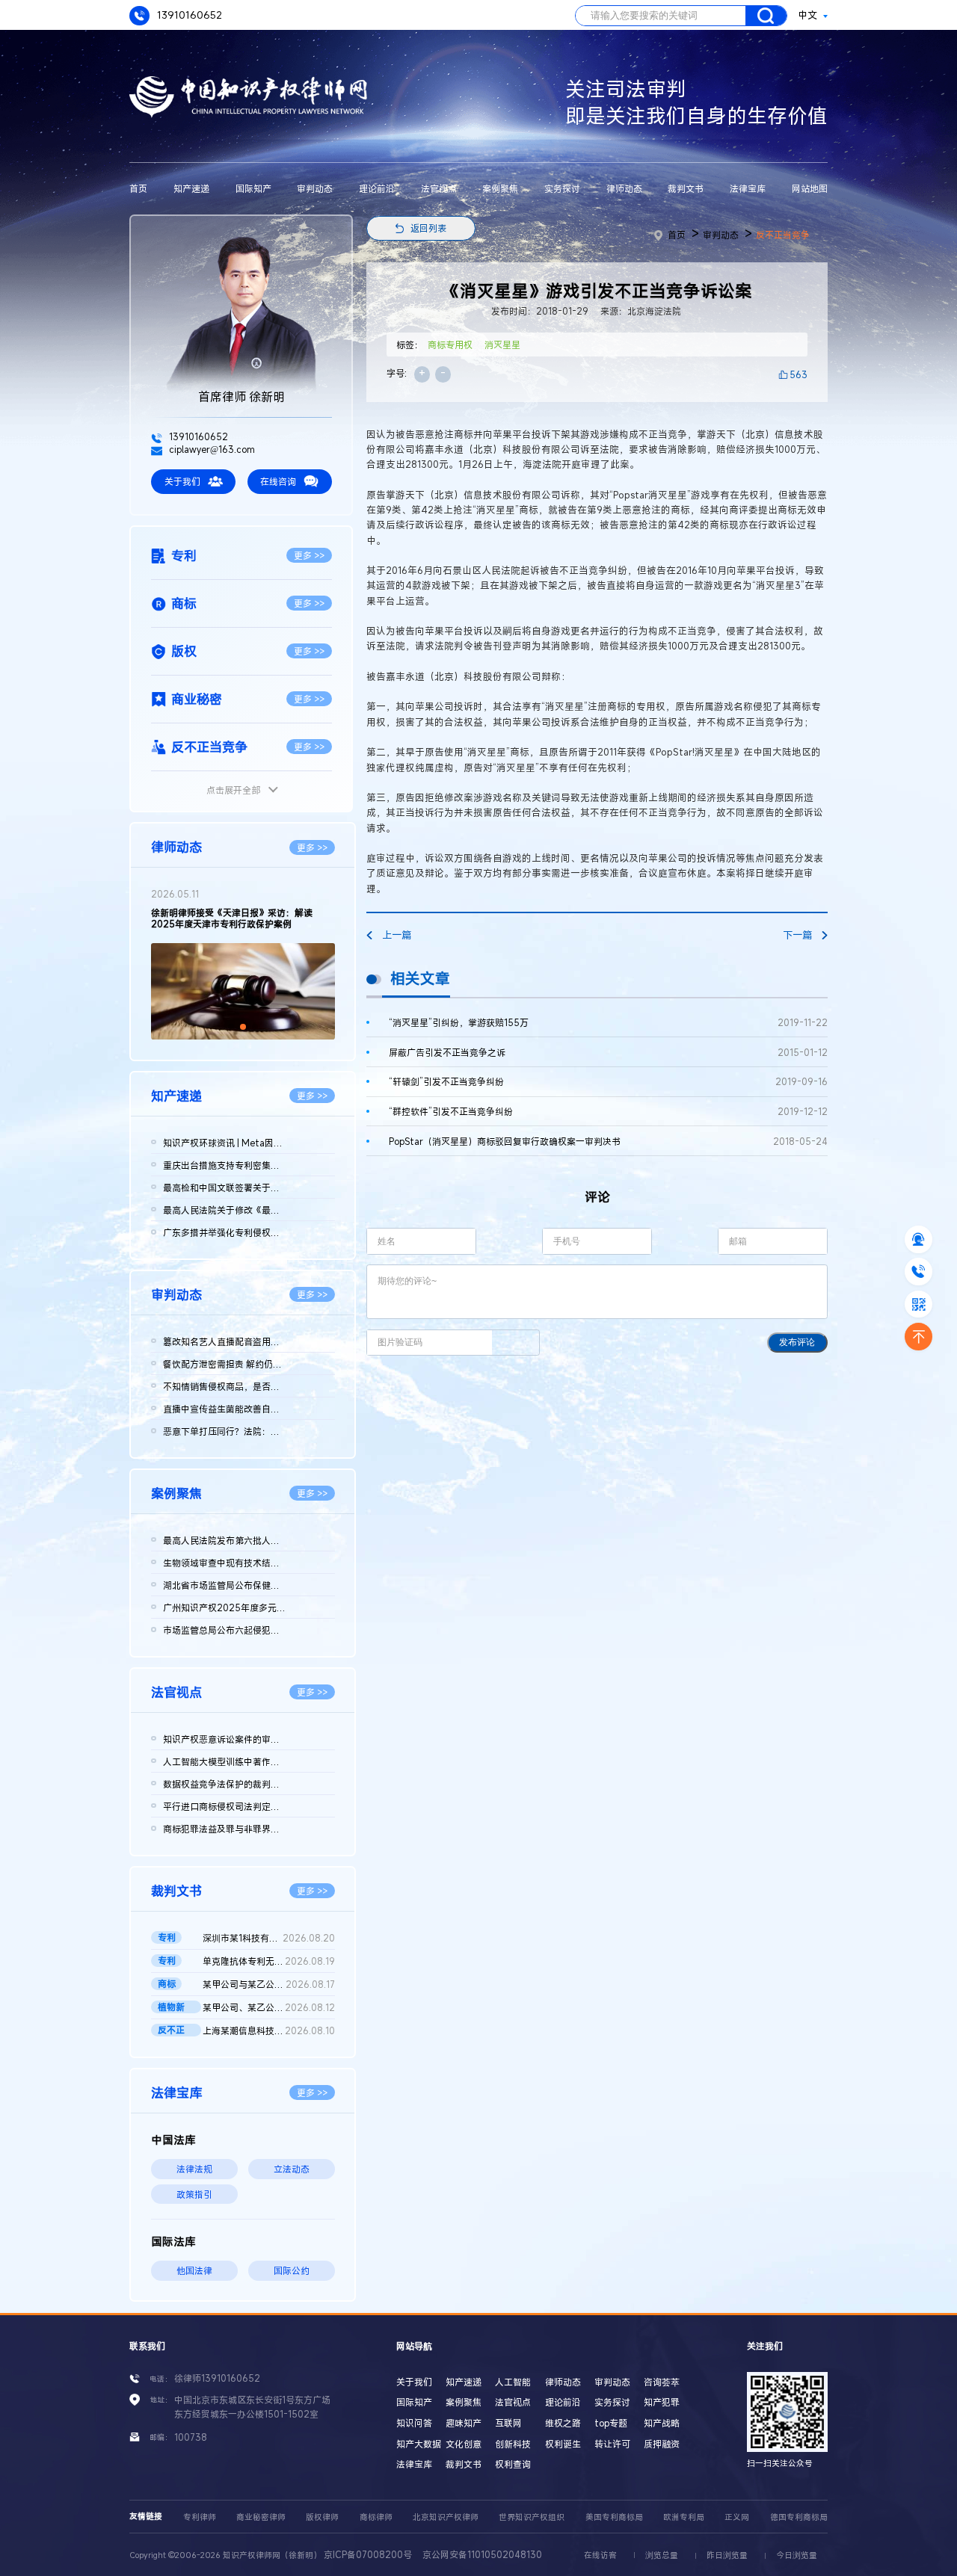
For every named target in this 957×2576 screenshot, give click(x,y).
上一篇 (397, 935)
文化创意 (464, 2444)
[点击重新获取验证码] (516, 1343)
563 (798, 374)
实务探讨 (562, 188)
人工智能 (513, 2382)
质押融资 (662, 2444)
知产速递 (191, 188)
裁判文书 (686, 188)
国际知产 (253, 188)
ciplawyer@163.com (211, 449)
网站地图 (810, 188)
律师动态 (624, 188)
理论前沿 (377, 188)
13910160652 (188, 15)
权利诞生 (563, 2444)
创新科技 (513, 2444)
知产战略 (662, 2423)
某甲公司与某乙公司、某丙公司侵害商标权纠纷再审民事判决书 (268, 1984)
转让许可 (612, 2444)
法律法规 (194, 2169)
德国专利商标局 (799, 2517)
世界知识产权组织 (532, 2517)
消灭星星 (502, 345)
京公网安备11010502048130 (482, 2554)
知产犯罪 (662, 2402)
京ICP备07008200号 (368, 2554)
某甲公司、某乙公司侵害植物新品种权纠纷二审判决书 (268, 2007)
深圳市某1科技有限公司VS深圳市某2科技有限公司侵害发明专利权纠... (268, 1938)
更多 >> (309, 555)
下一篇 (797, 935)
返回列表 (428, 228)
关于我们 (182, 481)
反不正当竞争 (783, 235)
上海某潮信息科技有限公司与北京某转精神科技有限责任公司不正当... (268, 2030)
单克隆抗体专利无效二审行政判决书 (268, 1961)
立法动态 (292, 2169)
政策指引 (194, 2194)
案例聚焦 (500, 188)
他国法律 (194, 2270)
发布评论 (797, 1342)
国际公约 (292, 2270)
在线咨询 (278, 481)
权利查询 (513, 2464)
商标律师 (376, 2517)
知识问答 (414, 2423)
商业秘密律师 (261, 2517)
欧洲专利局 (684, 2517)
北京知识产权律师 (446, 2517)
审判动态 (315, 188)
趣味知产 (464, 2423)
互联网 (508, 2423)
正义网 (737, 2517)
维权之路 (563, 2423)
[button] (231, 1027)
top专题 (611, 2423)
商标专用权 (450, 345)
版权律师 (322, 2517)
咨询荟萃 (662, 2382)
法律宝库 (748, 188)
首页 (138, 188)
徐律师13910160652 (217, 2378)
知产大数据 (419, 2444)
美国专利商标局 (614, 2517)
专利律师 (200, 2517)
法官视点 (439, 188)
